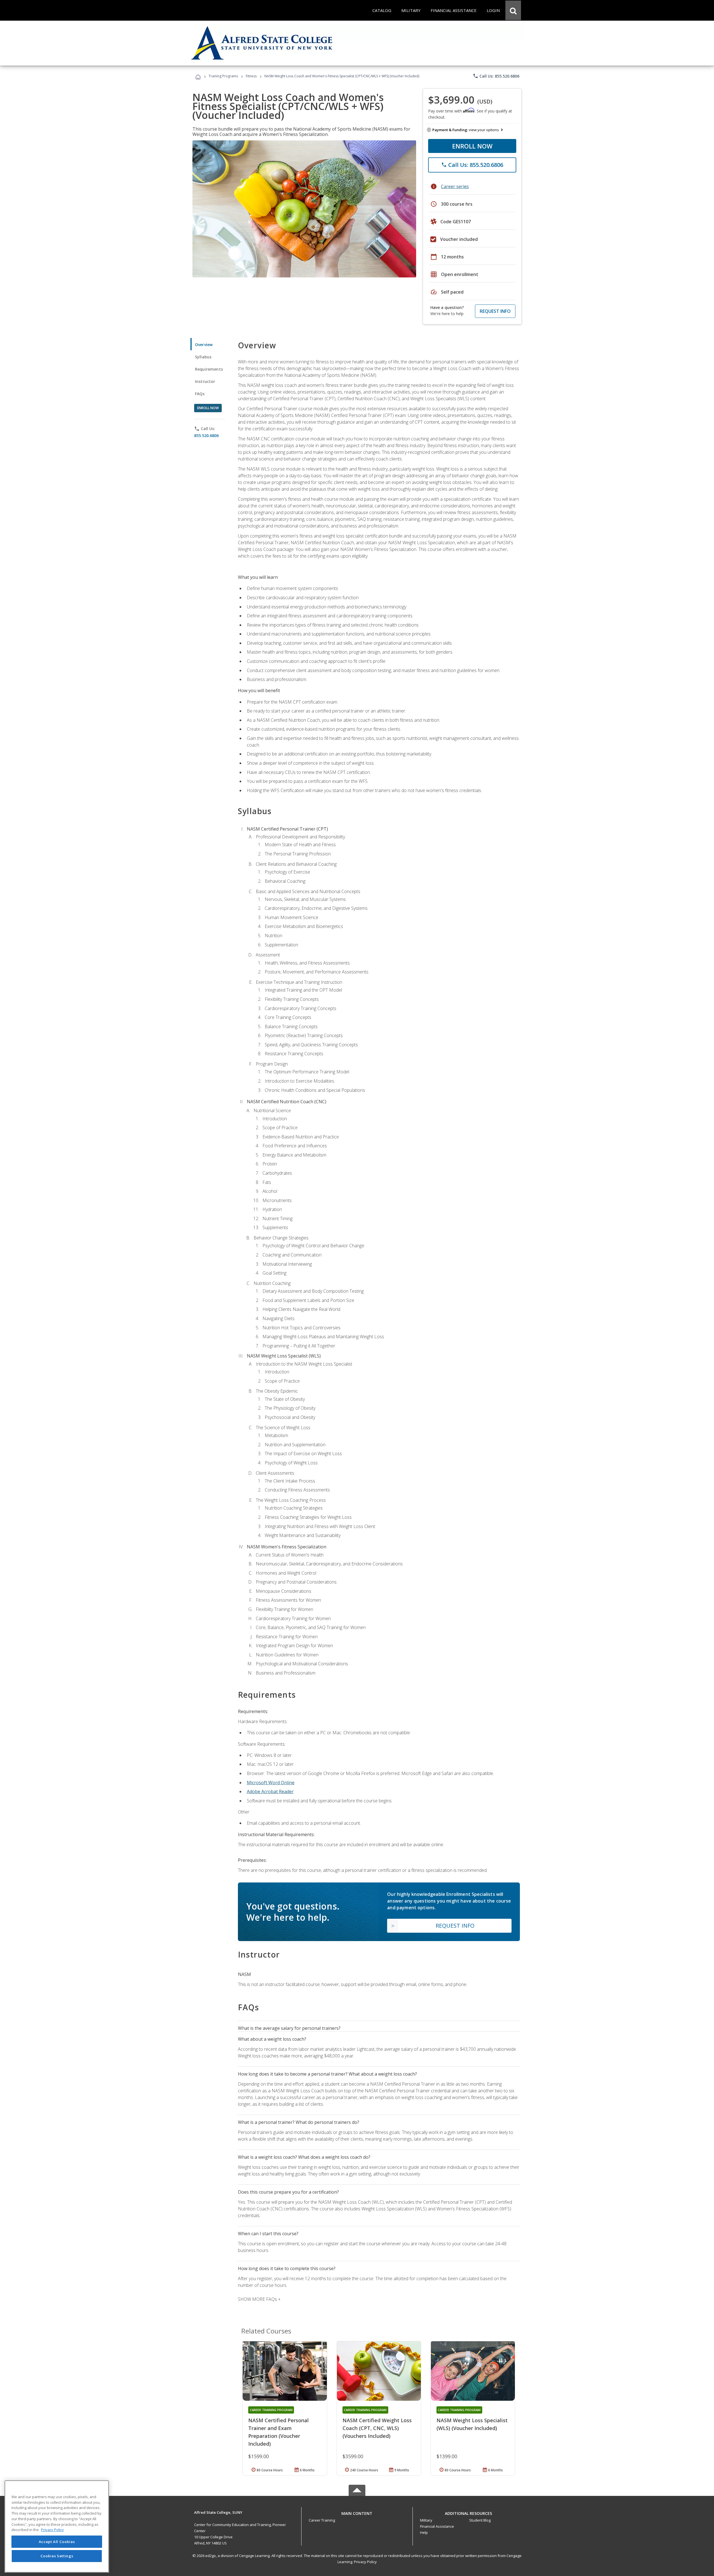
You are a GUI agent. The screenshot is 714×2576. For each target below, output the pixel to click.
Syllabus (203, 357)
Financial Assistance (437, 2526)
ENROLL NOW (472, 146)
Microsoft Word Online (271, 1783)
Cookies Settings (57, 2556)
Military (426, 2520)
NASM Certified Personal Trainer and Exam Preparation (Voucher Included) (278, 2432)
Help (424, 2532)
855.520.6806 (206, 436)
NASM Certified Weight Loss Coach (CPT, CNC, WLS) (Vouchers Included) (377, 2428)
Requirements (209, 369)
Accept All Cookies (57, 2542)
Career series (455, 186)
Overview (204, 345)
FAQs (200, 394)
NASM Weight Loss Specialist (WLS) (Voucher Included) (472, 2424)
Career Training (322, 2520)
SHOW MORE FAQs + (259, 2299)
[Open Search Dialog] (513, 10)
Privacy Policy (365, 2562)
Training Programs (223, 76)
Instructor (205, 381)
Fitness (251, 76)
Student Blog (480, 2520)
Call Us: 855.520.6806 (496, 76)
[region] (57, 2526)
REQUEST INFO (495, 311)
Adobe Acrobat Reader (270, 1791)
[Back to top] (357, 2512)
